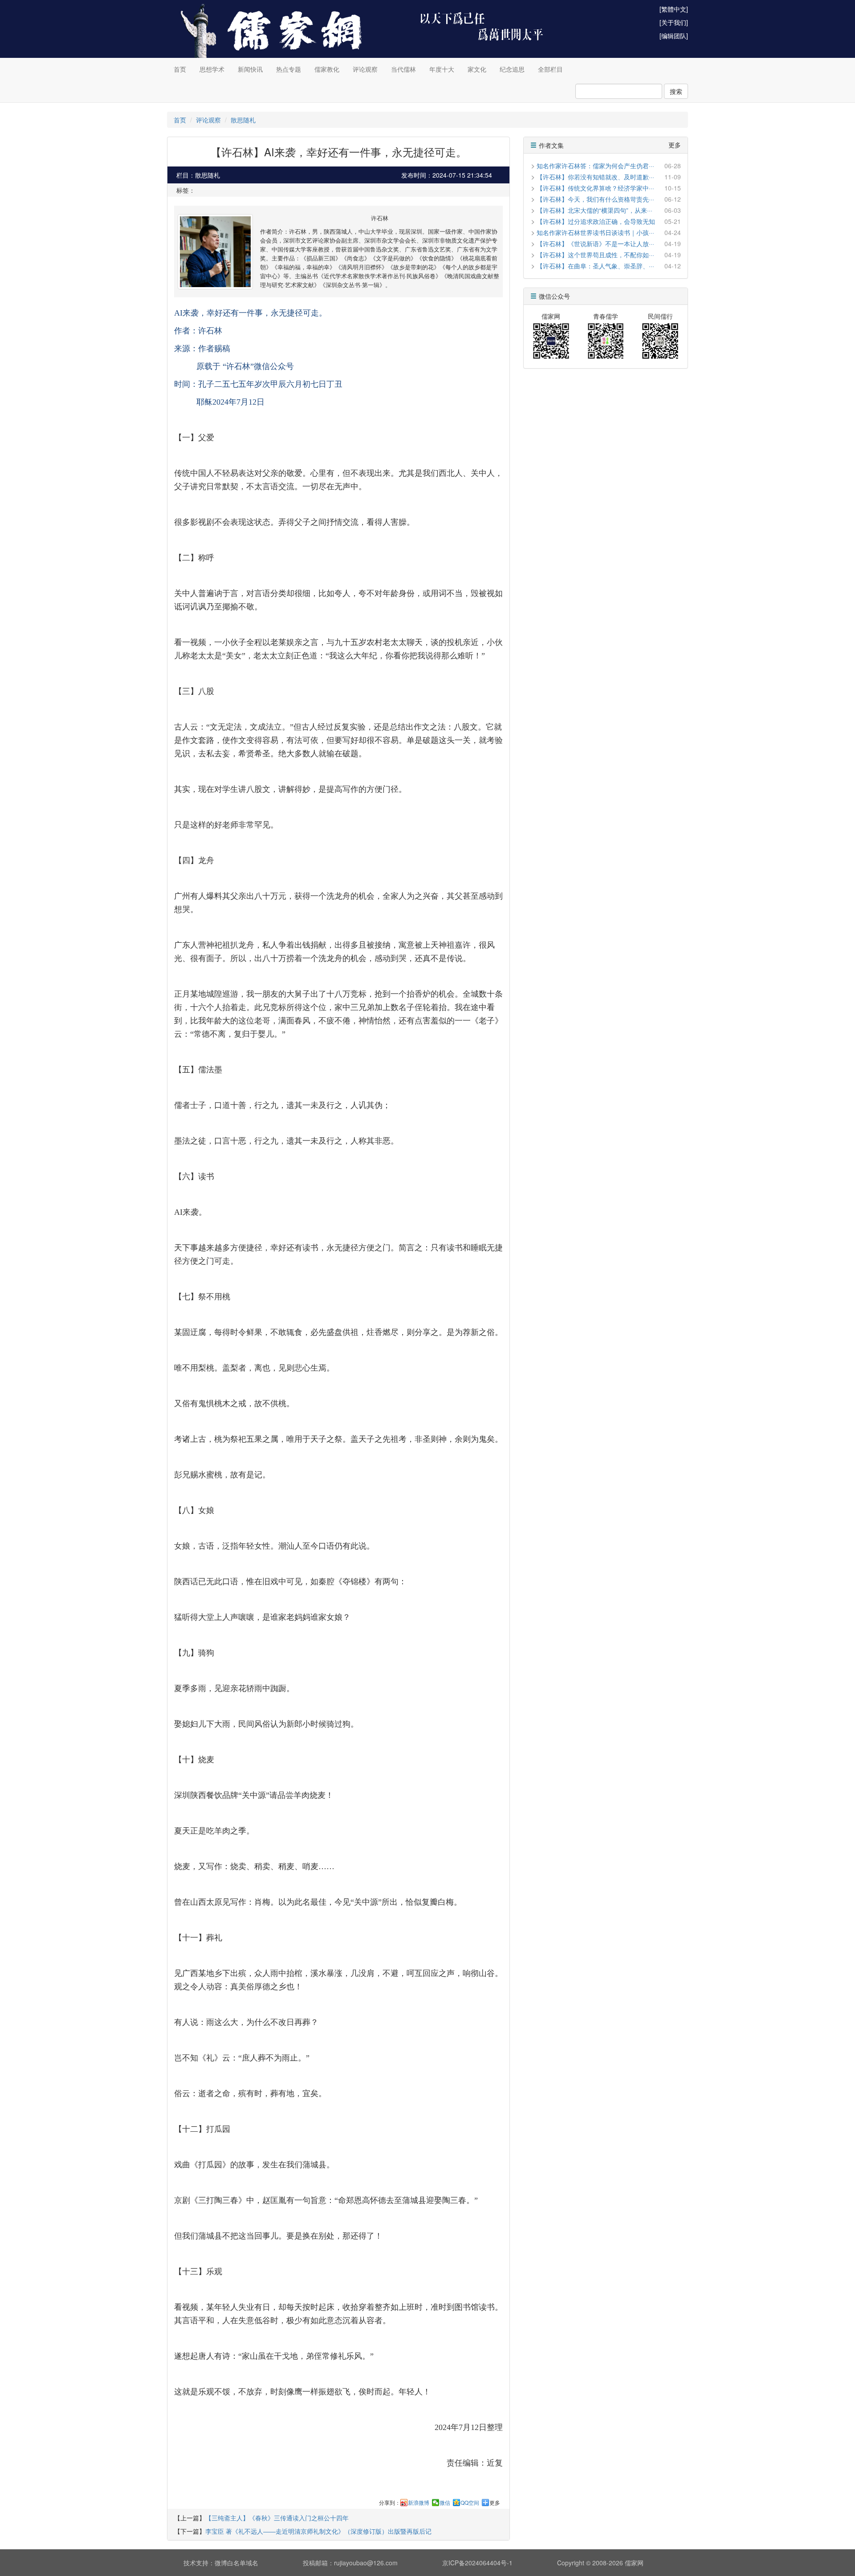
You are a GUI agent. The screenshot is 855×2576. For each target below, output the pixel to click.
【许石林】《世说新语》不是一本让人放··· (595, 243)
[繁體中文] (674, 9)
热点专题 (289, 69)
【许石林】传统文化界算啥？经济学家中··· (595, 188)
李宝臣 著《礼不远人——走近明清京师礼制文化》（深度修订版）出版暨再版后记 (318, 2531)
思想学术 (212, 69)
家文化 (477, 69)
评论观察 (365, 69)
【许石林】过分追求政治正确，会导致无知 (596, 221)
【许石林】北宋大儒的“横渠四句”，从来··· (594, 210)
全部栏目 (550, 69)
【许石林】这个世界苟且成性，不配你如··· (595, 255)
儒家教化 (327, 69)
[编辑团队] (674, 36)
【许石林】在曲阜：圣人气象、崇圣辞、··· (595, 266)
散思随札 (243, 120)
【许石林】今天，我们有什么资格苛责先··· (595, 199)
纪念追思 (512, 69)
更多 (495, 2503)
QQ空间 (470, 2503)
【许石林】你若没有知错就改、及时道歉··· (595, 177)
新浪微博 (419, 2503)
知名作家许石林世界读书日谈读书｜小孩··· (595, 232)
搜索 (676, 91)
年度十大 (442, 69)
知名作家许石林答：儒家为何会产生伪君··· (595, 166)
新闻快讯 (250, 69)
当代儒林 (403, 69)
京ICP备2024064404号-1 (477, 2563)
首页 (180, 69)
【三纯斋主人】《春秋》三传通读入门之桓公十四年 (277, 2518)
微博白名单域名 (236, 2563)
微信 (445, 2503)
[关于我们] (674, 22)
